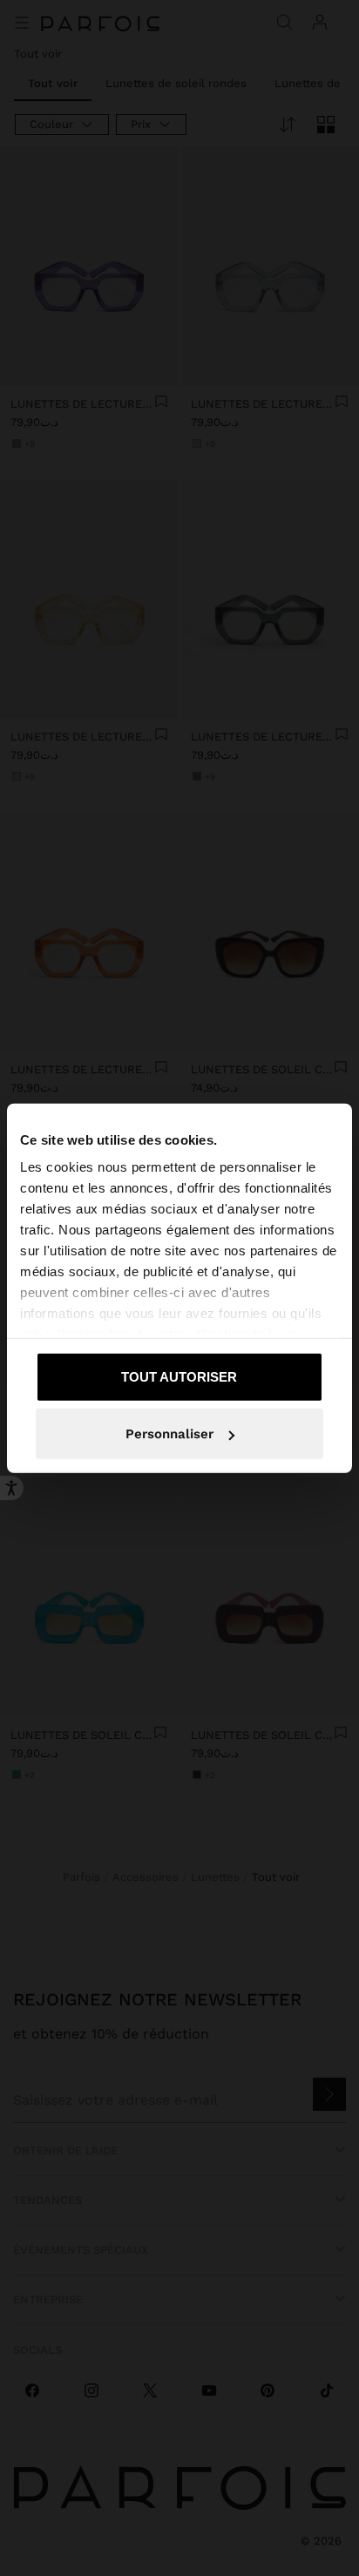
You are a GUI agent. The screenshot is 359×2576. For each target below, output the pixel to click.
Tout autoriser (179, 1376)
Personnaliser (169, 1434)
